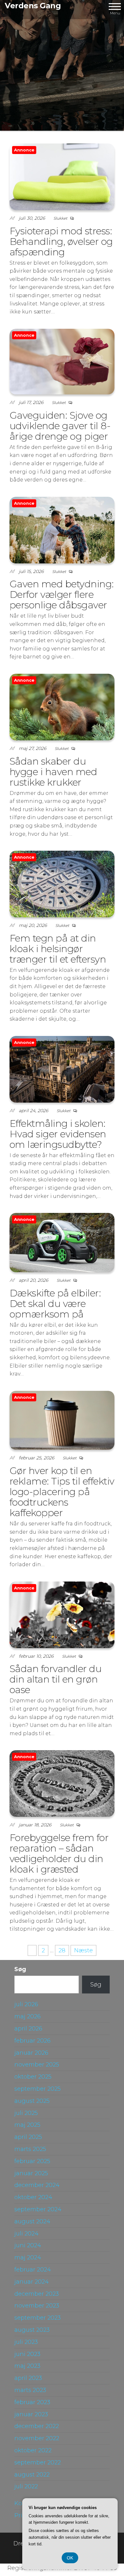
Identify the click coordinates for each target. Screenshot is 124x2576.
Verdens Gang (33, 6)
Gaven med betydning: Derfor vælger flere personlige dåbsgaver (62, 594)
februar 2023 (32, 2402)
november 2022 (37, 2438)
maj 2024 (28, 2257)
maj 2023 (27, 2366)
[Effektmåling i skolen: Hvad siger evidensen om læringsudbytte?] (62, 1069)
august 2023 (32, 2330)
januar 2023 (31, 2414)
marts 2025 (30, 2149)
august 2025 (32, 2101)
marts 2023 (30, 2390)
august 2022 (32, 2475)
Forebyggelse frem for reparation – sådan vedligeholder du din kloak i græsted (59, 1853)
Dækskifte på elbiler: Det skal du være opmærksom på (55, 1304)
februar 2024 (33, 2270)
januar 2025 (31, 2173)
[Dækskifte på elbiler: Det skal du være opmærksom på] (62, 1242)
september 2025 (38, 2089)
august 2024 (32, 2221)
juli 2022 (26, 2486)
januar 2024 (31, 2282)
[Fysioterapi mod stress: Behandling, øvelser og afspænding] (62, 176)
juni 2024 (28, 2245)
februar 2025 (32, 2161)
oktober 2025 (33, 2077)
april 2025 (28, 2137)
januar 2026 (31, 2053)
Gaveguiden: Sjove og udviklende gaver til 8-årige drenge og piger (60, 426)
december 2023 (37, 2294)
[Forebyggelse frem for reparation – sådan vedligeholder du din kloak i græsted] (62, 1783)
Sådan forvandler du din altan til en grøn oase (55, 1679)
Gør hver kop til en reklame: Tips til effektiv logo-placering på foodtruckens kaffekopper (62, 1492)
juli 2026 (26, 2004)
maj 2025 (27, 2125)
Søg (20, 1969)
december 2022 (37, 2426)
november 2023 (37, 2306)
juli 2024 (26, 2234)
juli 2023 (26, 2342)
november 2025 (37, 2065)
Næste (83, 1950)
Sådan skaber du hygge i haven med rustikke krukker (53, 772)
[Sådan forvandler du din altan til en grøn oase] (62, 1614)
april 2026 (28, 2029)
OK (70, 2558)
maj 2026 (28, 2016)
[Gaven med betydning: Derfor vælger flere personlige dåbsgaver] (62, 530)
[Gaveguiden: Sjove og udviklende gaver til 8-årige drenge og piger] (62, 361)
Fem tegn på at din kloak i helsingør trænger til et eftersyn (58, 949)
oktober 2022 (33, 2450)
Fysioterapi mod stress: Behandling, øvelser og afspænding (61, 242)
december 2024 (37, 2185)
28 (62, 1950)
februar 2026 (32, 2041)
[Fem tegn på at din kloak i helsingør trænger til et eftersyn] (62, 884)
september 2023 (38, 2318)
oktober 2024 (33, 2197)
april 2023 (28, 2378)
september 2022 (38, 2462)
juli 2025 (26, 2113)
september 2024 (38, 2209)
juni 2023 (27, 2354)
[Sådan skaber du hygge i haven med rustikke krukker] (62, 707)
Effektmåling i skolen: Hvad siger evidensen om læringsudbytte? (58, 1134)
